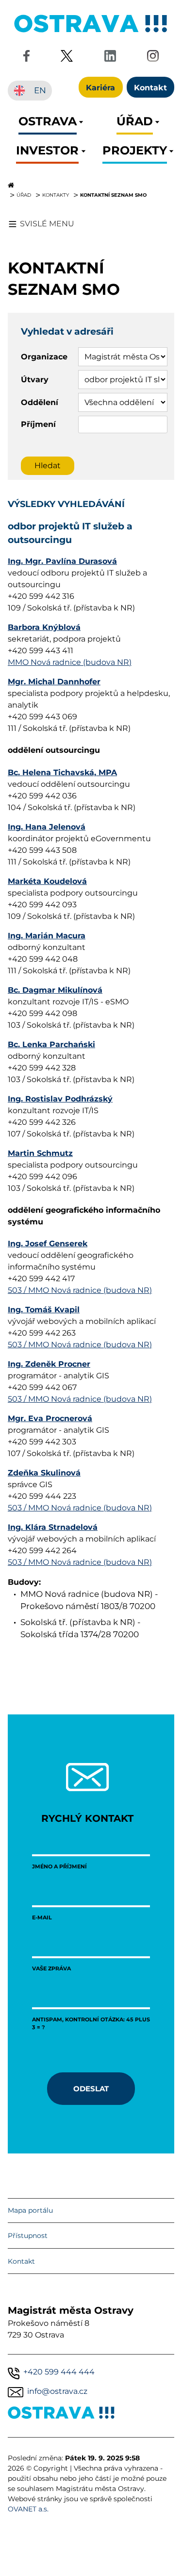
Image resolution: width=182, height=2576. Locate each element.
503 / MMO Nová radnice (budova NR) (80, 1290)
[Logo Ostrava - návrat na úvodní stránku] (91, 32)
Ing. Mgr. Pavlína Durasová (62, 561)
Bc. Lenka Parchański (51, 1044)
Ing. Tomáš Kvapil (44, 1310)
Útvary (35, 380)
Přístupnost (28, 2236)
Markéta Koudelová (47, 881)
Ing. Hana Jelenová (47, 827)
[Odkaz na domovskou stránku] (91, 185)
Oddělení (40, 402)
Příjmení (38, 424)
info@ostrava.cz (57, 2391)
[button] (48, 124)
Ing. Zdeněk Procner (49, 1364)
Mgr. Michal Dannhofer (54, 682)
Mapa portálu (30, 2210)
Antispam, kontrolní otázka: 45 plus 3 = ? (91, 2023)
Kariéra (100, 87)
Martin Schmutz (40, 1153)
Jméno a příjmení (59, 1866)
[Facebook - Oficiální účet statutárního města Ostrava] (26, 58)
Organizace (44, 357)
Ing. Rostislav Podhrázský (60, 1099)
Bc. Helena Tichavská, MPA (62, 772)
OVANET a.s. (28, 2509)
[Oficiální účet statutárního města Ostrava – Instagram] (153, 58)
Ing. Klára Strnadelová (53, 1527)
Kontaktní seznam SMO (113, 195)
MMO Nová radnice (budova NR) (70, 662)
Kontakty (56, 195)
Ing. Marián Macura (47, 936)
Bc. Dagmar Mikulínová (55, 990)
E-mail (42, 1917)
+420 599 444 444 (59, 2372)
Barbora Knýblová (44, 627)
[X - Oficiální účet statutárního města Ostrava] (67, 58)
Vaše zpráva (51, 1968)
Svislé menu (47, 224)
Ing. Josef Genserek (48, 1244)
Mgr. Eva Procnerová (50, 1418)
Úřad (24, 195)
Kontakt (21, 2261)
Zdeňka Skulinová (44, 1473)
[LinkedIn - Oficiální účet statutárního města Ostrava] (110, 58)
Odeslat (91, 2088)
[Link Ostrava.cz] (61, 2415)
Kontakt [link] (150, 87)
